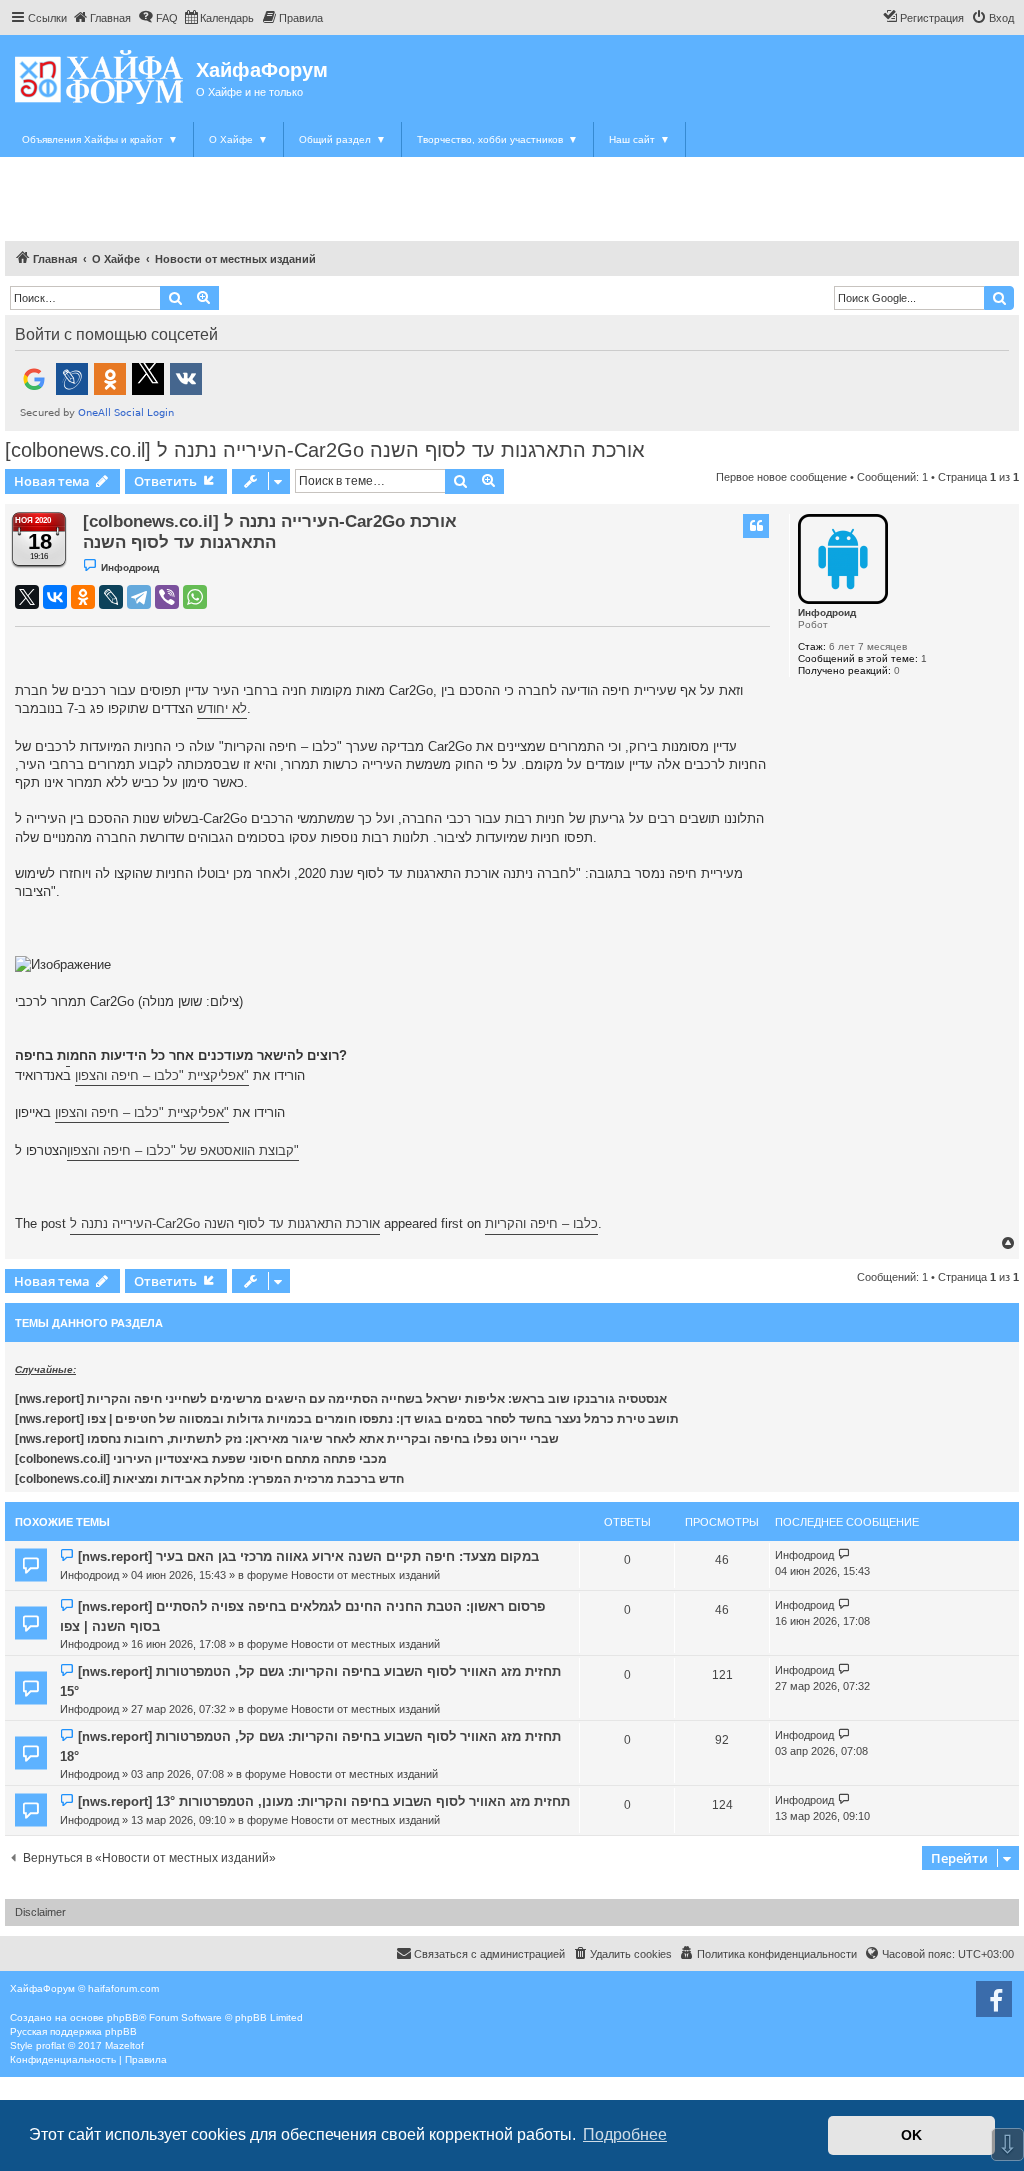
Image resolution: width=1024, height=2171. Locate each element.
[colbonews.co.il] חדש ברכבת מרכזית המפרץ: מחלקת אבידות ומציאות (209, 1479)
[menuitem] (101, 18)
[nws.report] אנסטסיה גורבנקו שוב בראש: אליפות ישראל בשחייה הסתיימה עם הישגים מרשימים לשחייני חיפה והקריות (341, 1399)
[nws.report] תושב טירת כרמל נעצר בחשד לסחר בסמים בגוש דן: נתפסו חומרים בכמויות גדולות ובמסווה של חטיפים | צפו (347, 1419)
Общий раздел (342, 139)
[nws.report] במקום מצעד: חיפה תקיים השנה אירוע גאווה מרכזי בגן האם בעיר (308, 1556)
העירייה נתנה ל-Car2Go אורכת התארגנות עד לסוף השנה (225, 1223)
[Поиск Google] (999, 298)
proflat (50, 2045)
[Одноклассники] (83, 597)
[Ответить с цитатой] (756, 526)
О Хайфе (238, 139)
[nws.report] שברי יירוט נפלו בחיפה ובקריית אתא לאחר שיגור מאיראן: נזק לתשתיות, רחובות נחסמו (287, 1439)
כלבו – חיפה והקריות (541, 1223)
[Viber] (167, 597)
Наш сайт (639, 139)
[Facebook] (994, 1999)
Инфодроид (827, 612)
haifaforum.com (123, 1988)
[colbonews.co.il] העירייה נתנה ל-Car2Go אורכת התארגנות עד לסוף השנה (325, 450)
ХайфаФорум (262, 70)
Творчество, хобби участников (497, 139)
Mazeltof (124, 2045)
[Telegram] (139, 597)
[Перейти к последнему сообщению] (844, 1555)
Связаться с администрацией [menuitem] (489, 1954)
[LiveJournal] (111, 597)
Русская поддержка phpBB (73, 2031)
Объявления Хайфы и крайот (100, 139)
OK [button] (911, 2135)
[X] (27, 597)
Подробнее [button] (625, 2134)
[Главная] (100, 76)
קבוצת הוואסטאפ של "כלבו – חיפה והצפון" (183, 1150)
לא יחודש (222, 708)
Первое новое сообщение (781, 477)
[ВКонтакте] (55, 597)
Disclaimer (40, 1912)
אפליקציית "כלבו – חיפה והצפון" (162, 1075)
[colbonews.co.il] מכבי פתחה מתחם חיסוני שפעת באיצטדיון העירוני (201, 1459)
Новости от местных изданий (365, 1575)
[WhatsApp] (195, 597)
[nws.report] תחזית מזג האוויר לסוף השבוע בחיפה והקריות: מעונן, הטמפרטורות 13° (324, 1801)
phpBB (123, 2017)
